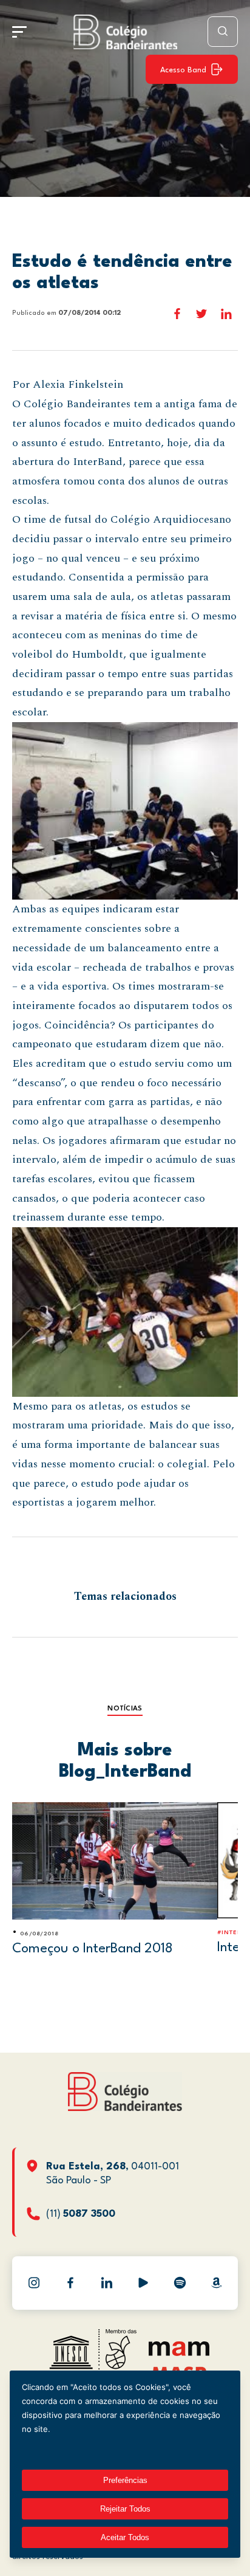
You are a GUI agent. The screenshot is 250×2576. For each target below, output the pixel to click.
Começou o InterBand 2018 (93, 1949)
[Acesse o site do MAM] (179, 2353)
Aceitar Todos (125, 2537)
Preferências (125, 2480)
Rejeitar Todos (125, 2509)
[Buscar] (223, 32)
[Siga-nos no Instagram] (34, 2283)
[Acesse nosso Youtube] (143, 2283)
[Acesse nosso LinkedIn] (107, 2283)
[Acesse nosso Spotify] (180, 2283)
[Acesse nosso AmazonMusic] (216, 2283)
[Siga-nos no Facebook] (70, 2283)
